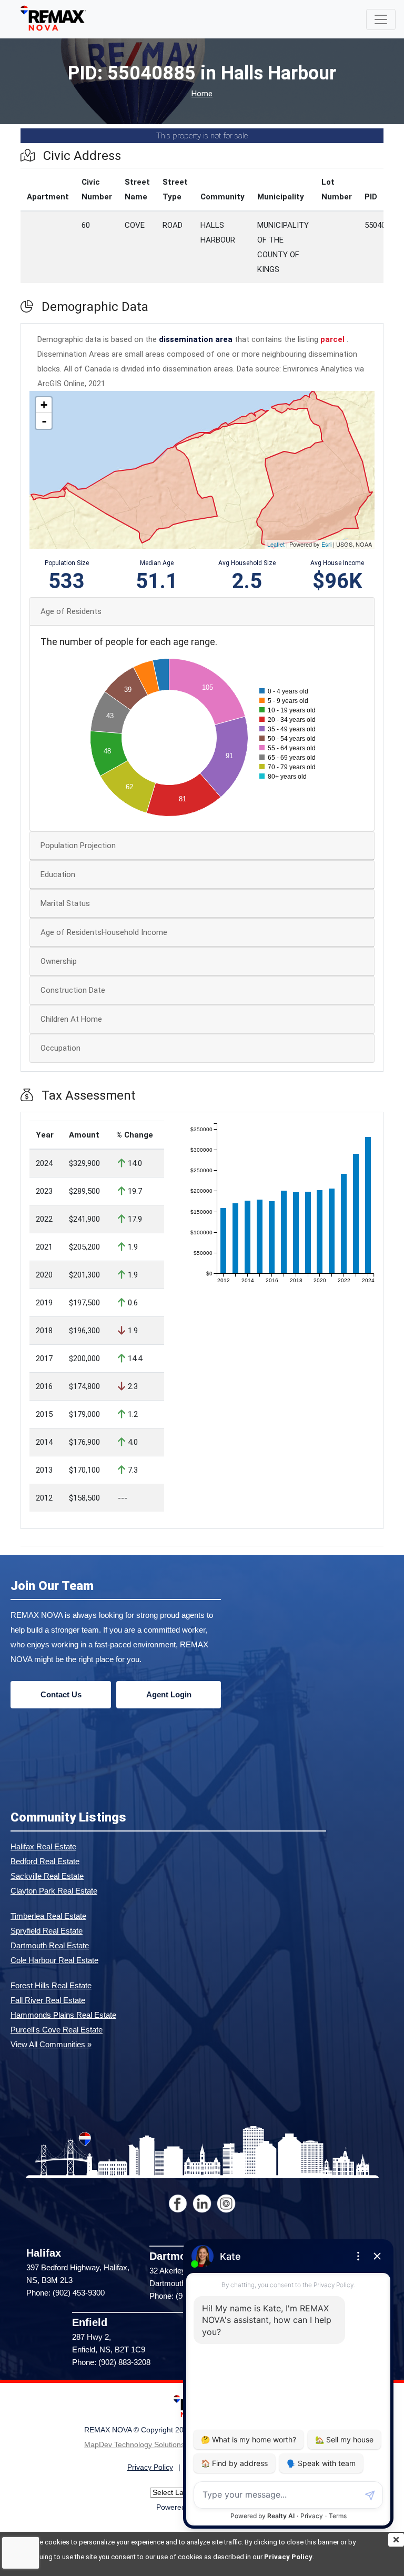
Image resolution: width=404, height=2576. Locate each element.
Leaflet (276, 544)
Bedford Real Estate (45, 1861)
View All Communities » (51, 2044)
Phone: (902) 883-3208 (111, 2362)
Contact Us (61, 1694)
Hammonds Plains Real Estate (63, 2015)
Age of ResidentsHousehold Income (104, 932)
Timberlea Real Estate (48, 1916)
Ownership (59, 961)
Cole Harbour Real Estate (54, 1960)
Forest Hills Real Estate (51, 1985)
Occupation (60, 1048)
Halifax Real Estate (43, 1847)
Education (58, 874)
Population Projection (78, 846)
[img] (396, 2540)
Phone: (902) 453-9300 (65, 2293)
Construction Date (73, 990)
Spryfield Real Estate (47, 1931)
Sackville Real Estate (47, 1876)
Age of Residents (71, 611)
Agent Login (169, 1694)
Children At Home (71, 1019)
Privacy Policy (288, 2557)
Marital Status (65, 903)
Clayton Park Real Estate (54, 1891)
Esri (326, 544)
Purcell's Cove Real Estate (57, 2030)
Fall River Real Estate (48, 2000)
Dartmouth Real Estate (50, 1945)
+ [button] (44, 405)
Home (202, 94)
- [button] (44, 421)
